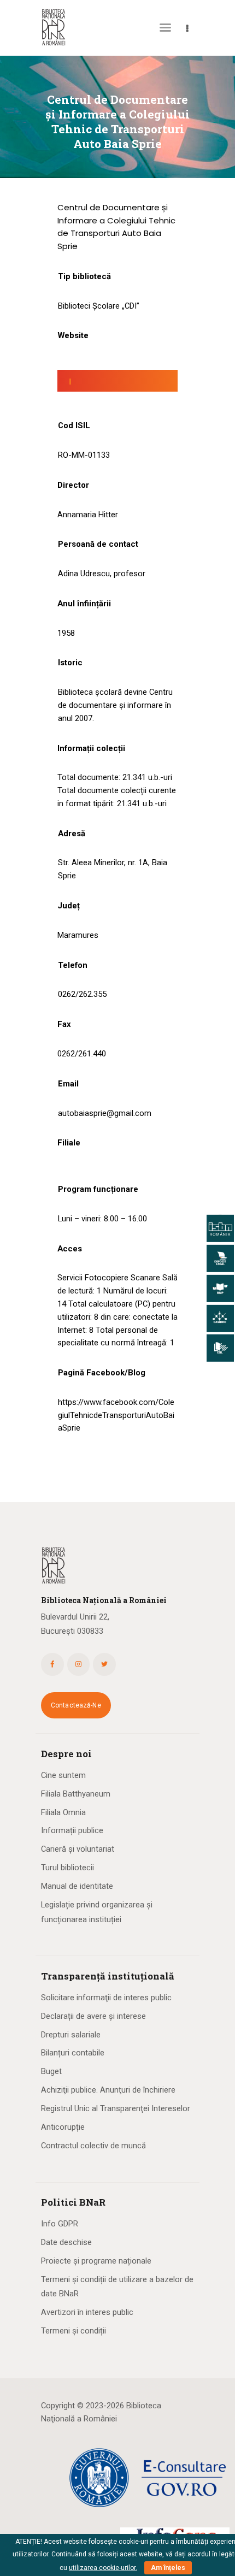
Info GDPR (60, 2224)
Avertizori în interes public (87, 2312)
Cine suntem (63, 1775)
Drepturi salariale (71, 2035)
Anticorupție (63, 2127)
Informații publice (72, 1830)
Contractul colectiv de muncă (93, 2146)
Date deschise (66, 2242)
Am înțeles (168, 2568)
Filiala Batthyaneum (76, 1794)
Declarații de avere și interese (93, 2016)
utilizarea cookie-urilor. (103, 2568)
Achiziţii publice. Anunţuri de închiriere (108, 2090)
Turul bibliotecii (67, 1868)
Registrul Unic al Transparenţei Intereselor (116, 2108)
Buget (51, 2071)
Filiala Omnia (63, 1812)
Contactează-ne (76, 1705)
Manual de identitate (77, 1886)
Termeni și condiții (74, 2331)
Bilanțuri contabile (73, 2053)
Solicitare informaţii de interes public (106, 1998)
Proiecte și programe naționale (96, 2261)
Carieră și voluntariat (78, 1849)
